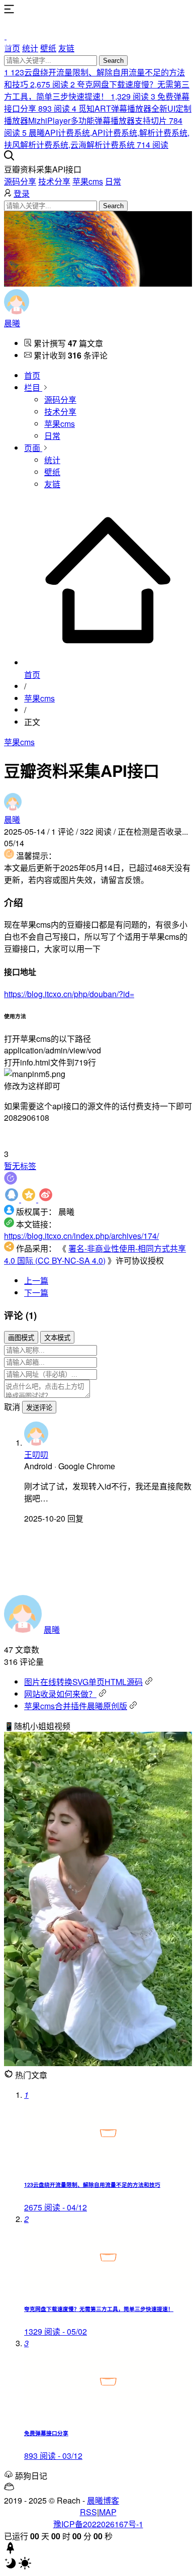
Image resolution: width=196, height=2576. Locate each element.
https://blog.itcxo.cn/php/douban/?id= (69, 994)
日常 (113, 181)
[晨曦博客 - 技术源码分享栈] (98, 29)
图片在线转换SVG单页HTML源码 (83, 1682)
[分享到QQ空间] (30, 1199)
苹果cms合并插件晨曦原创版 (76, 1706)
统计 (30, 48)
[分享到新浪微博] (46, 1199)
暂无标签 (20, 1166)
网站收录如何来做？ (60, 1694)
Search (113, 61)
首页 (12, 48)
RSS (88, 2512)
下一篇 (36, 1293)
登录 (22, 193)
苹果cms (88, 181)
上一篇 (36, 1280)
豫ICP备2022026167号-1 (98, 2524)
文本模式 (57, 1338)
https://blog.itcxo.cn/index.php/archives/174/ (81, 1236)
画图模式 (21, 1338)
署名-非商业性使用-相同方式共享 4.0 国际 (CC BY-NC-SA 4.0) (95, 1254)
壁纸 (48, 48)
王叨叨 (36, 1454)
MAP (108, 2512)
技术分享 (54, 181)
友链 (66, 48)
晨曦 (12, 323)
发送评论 (39, 1408)
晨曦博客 (103, 2500)
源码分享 (20, 181)
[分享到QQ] (13, 1199)
